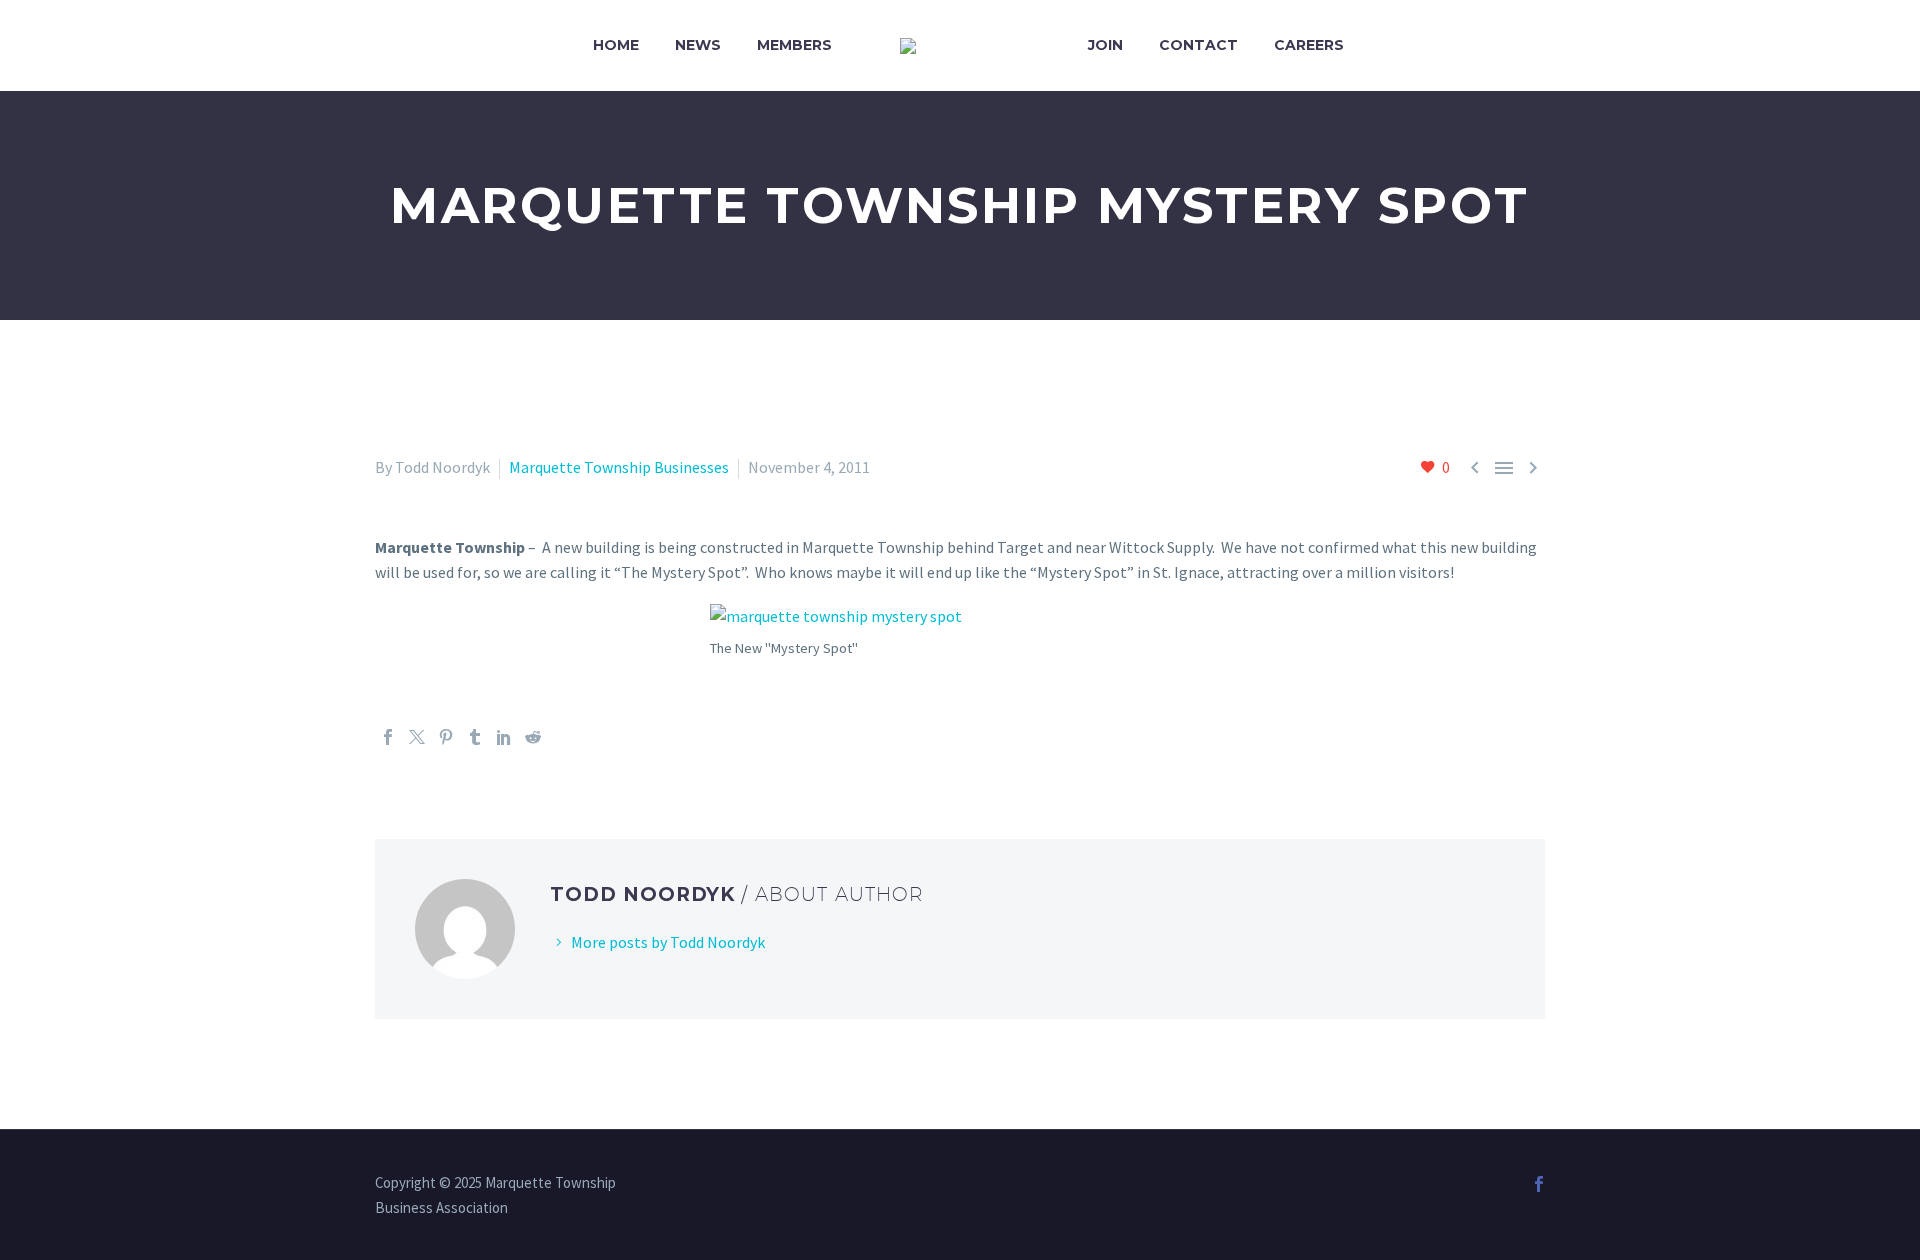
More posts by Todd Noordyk (668, 942)
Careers (1309, 45)
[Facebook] (388, 737)
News (698, 45)
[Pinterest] (446, 737)
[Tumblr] (475, 737)
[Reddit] (533, 737)
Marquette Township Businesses (619, 467)
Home (616, 45)
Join (1105, 45)
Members (794, 45)
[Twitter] (417, 737)
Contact (1198, 45)
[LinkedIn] (504, 737)
